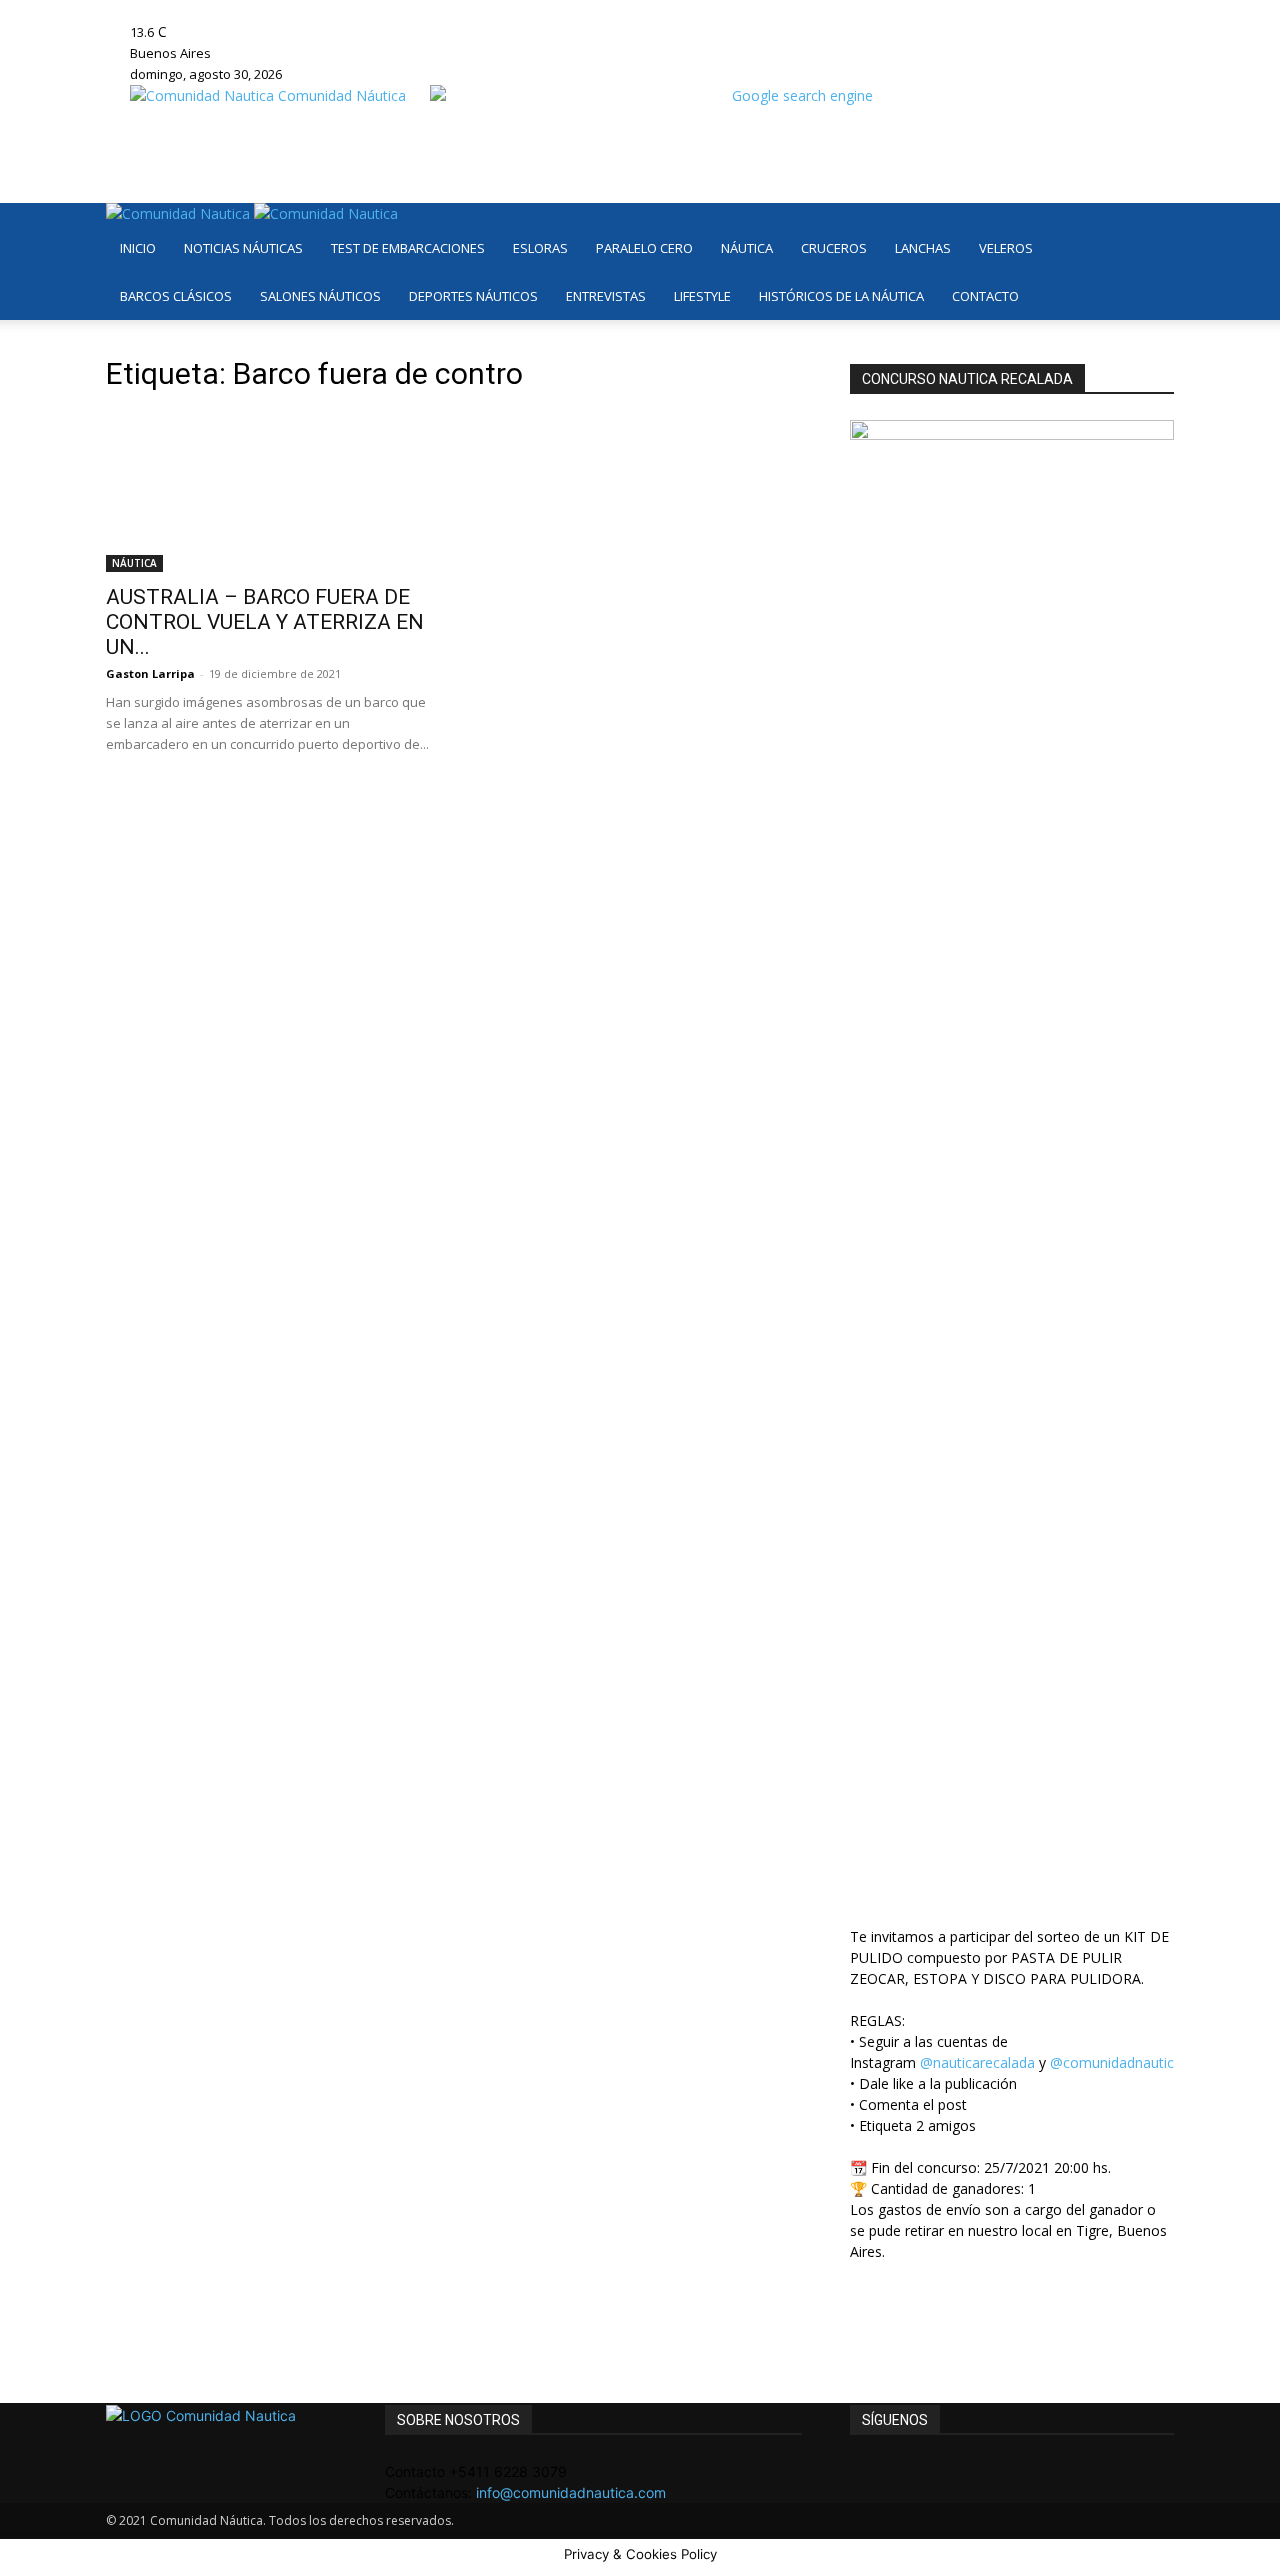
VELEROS (1006, 248)
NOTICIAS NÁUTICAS (243, 248)
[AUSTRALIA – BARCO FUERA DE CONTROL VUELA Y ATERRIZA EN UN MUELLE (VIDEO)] (268, 492)
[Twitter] (382, 10)
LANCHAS (923, 248)
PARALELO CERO (644, 248)
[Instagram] (352, 10)
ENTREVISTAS (606, 296)
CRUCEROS (834, 248)
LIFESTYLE (702, 296)
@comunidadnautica (1116, 2062)
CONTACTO (985, 296)
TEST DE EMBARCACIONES (408, 248)
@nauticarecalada (977, 2062)
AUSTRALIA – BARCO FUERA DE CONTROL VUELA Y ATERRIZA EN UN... (265, 622)
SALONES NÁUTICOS (320, 296)
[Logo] (180, 213)
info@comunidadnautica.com (571, 2492)
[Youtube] (395, 10)
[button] (1150, 228)
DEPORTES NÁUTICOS (473, 296)
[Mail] (367, 10)
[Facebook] (337, 10)
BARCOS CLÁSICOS (176, 296)
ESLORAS (540, 248)
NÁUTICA (747, 248)
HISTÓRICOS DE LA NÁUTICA (841, 296)
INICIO (138, 248)
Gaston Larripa (150, 673)
